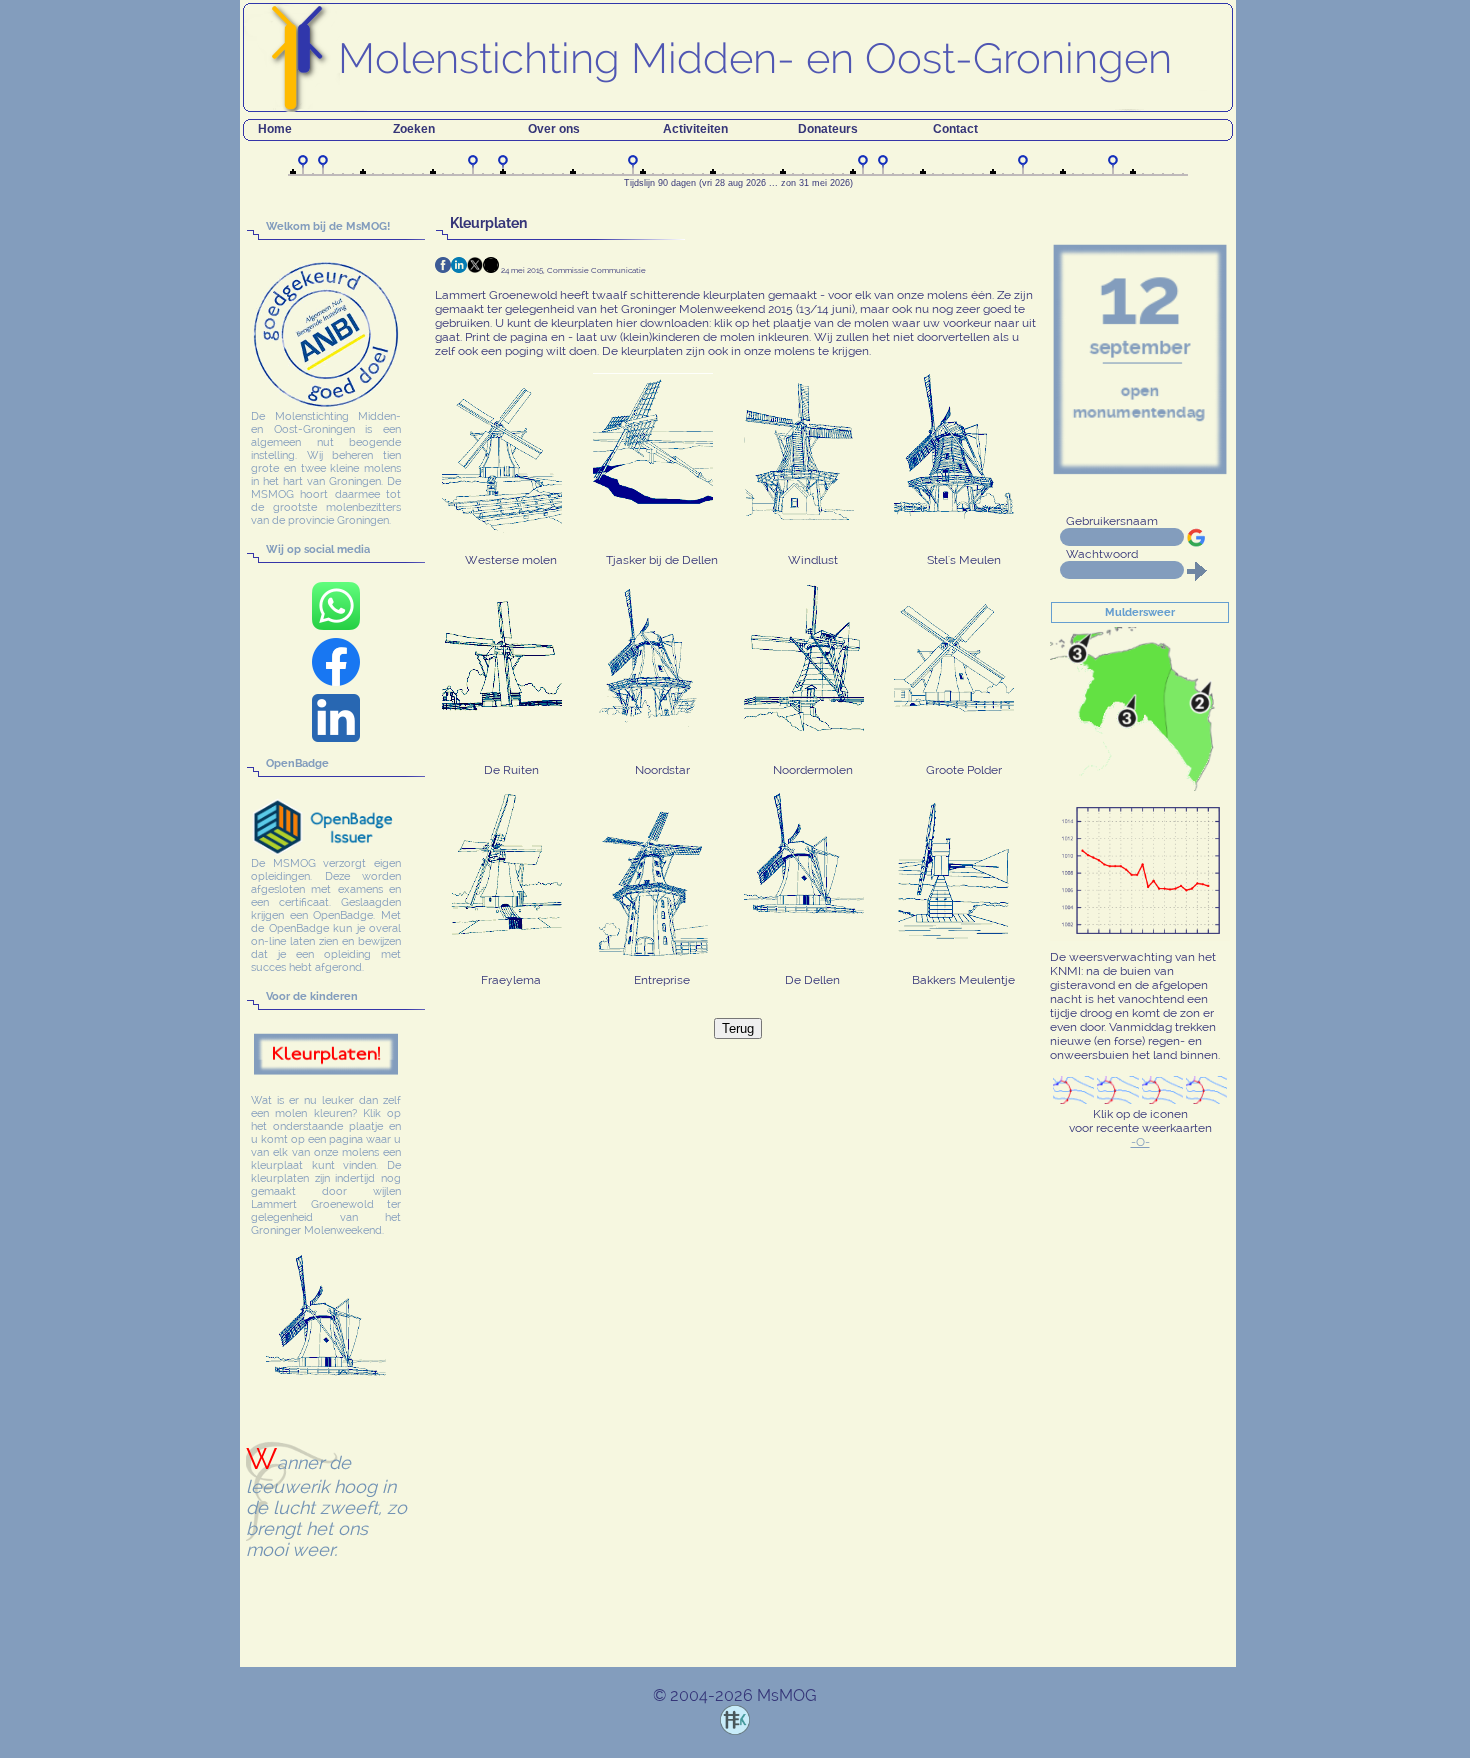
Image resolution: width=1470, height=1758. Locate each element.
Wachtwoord (1102, 554)
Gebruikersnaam (1112, 521)
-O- (1140, 1142)
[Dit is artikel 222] (491, 265)
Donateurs (828, 129)
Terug (738, 1028)
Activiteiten (695, 129)
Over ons (554, 129)
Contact (955, 129)
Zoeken (414, 129)
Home (275, 129)
